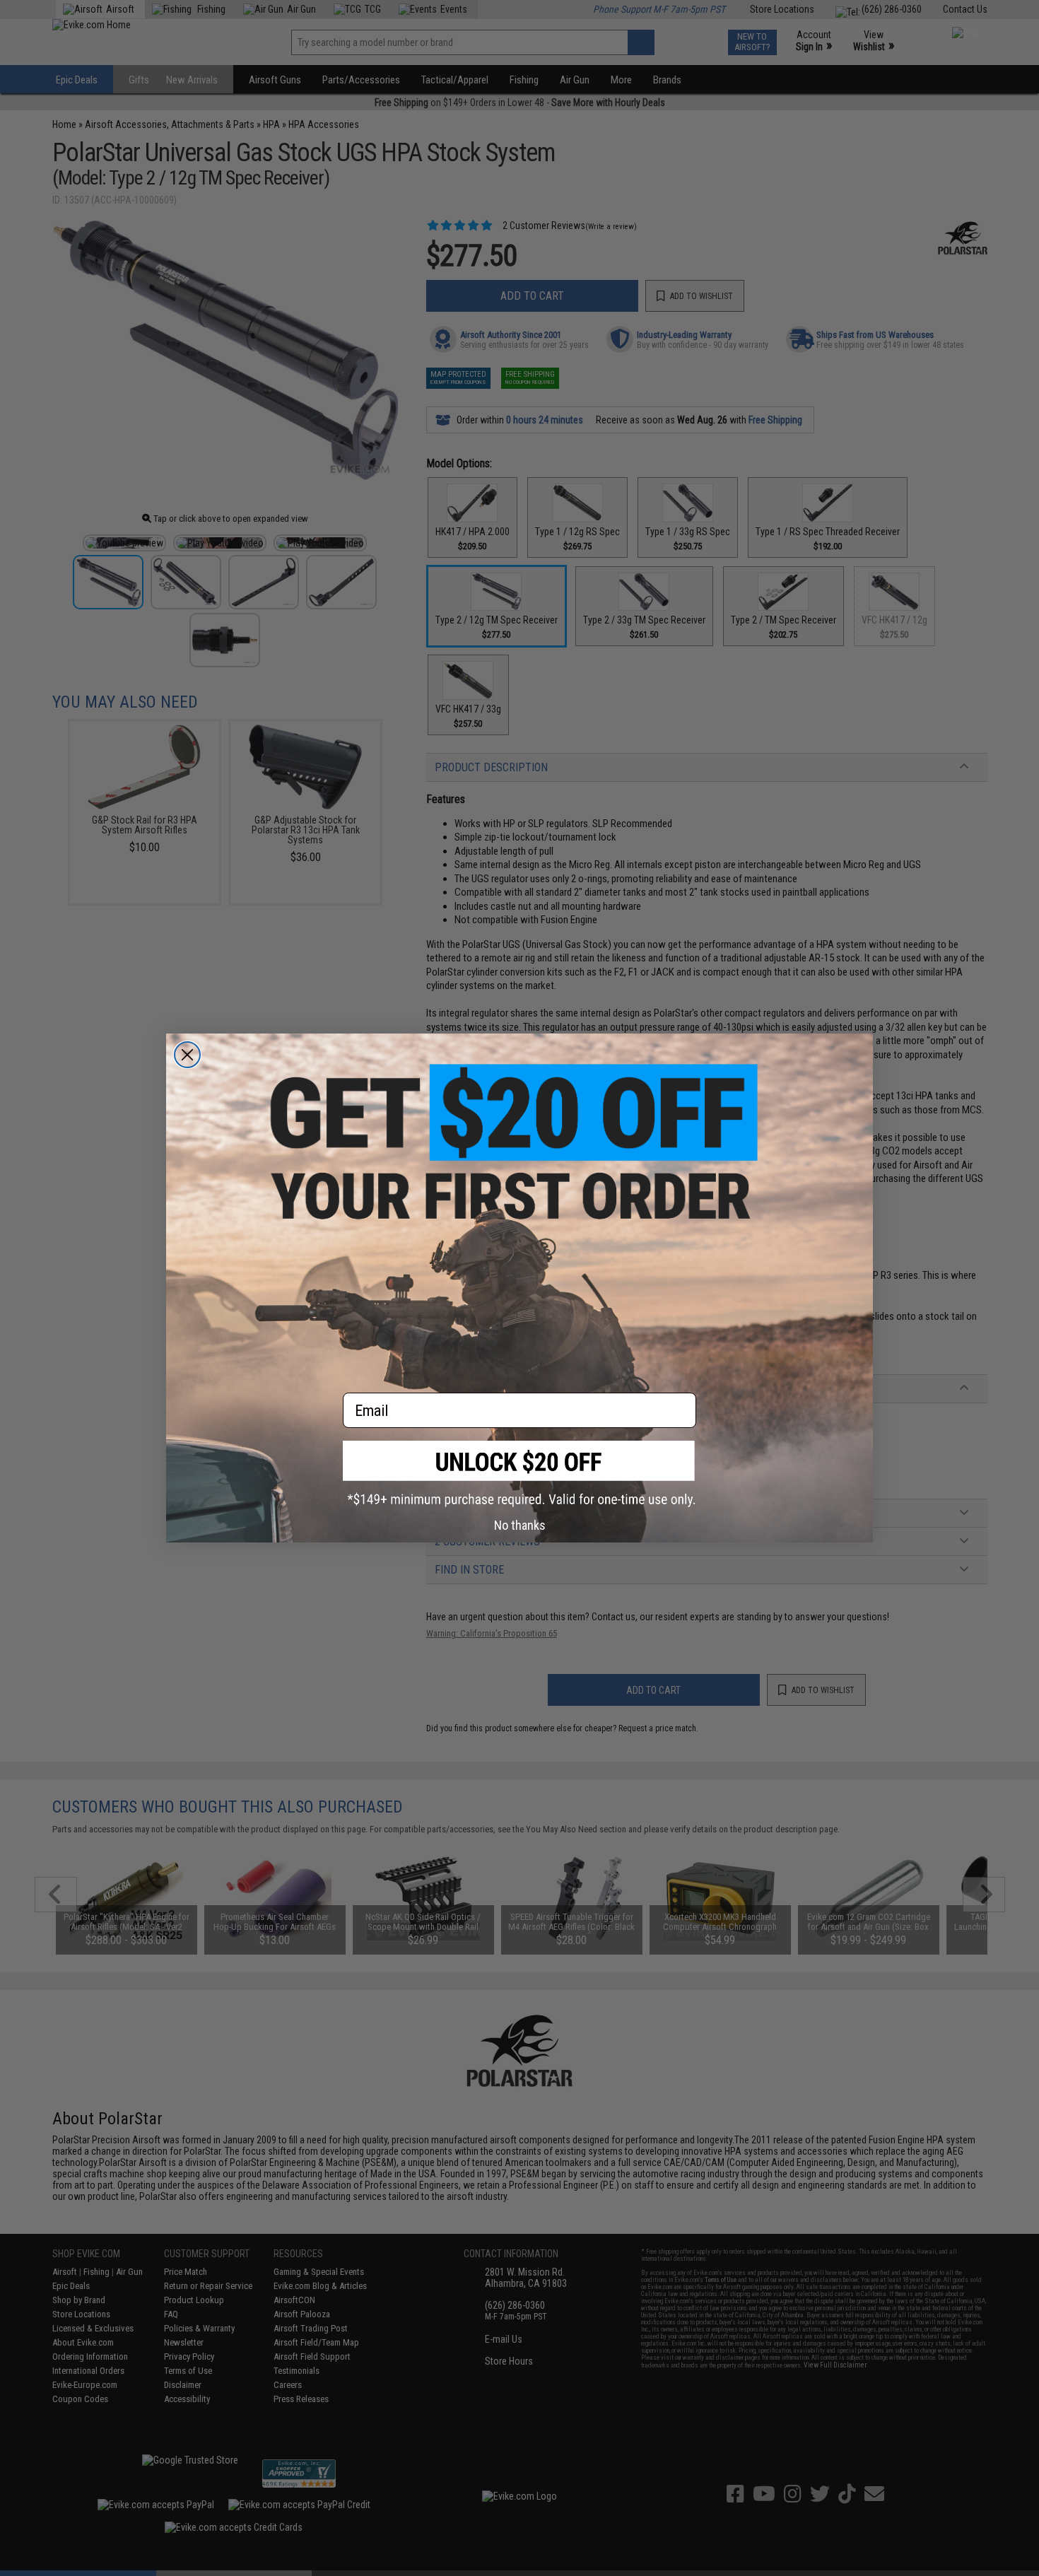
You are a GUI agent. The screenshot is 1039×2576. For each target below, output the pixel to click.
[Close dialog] (187, 1055)
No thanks (520, 1525)
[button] (519, 1474)
